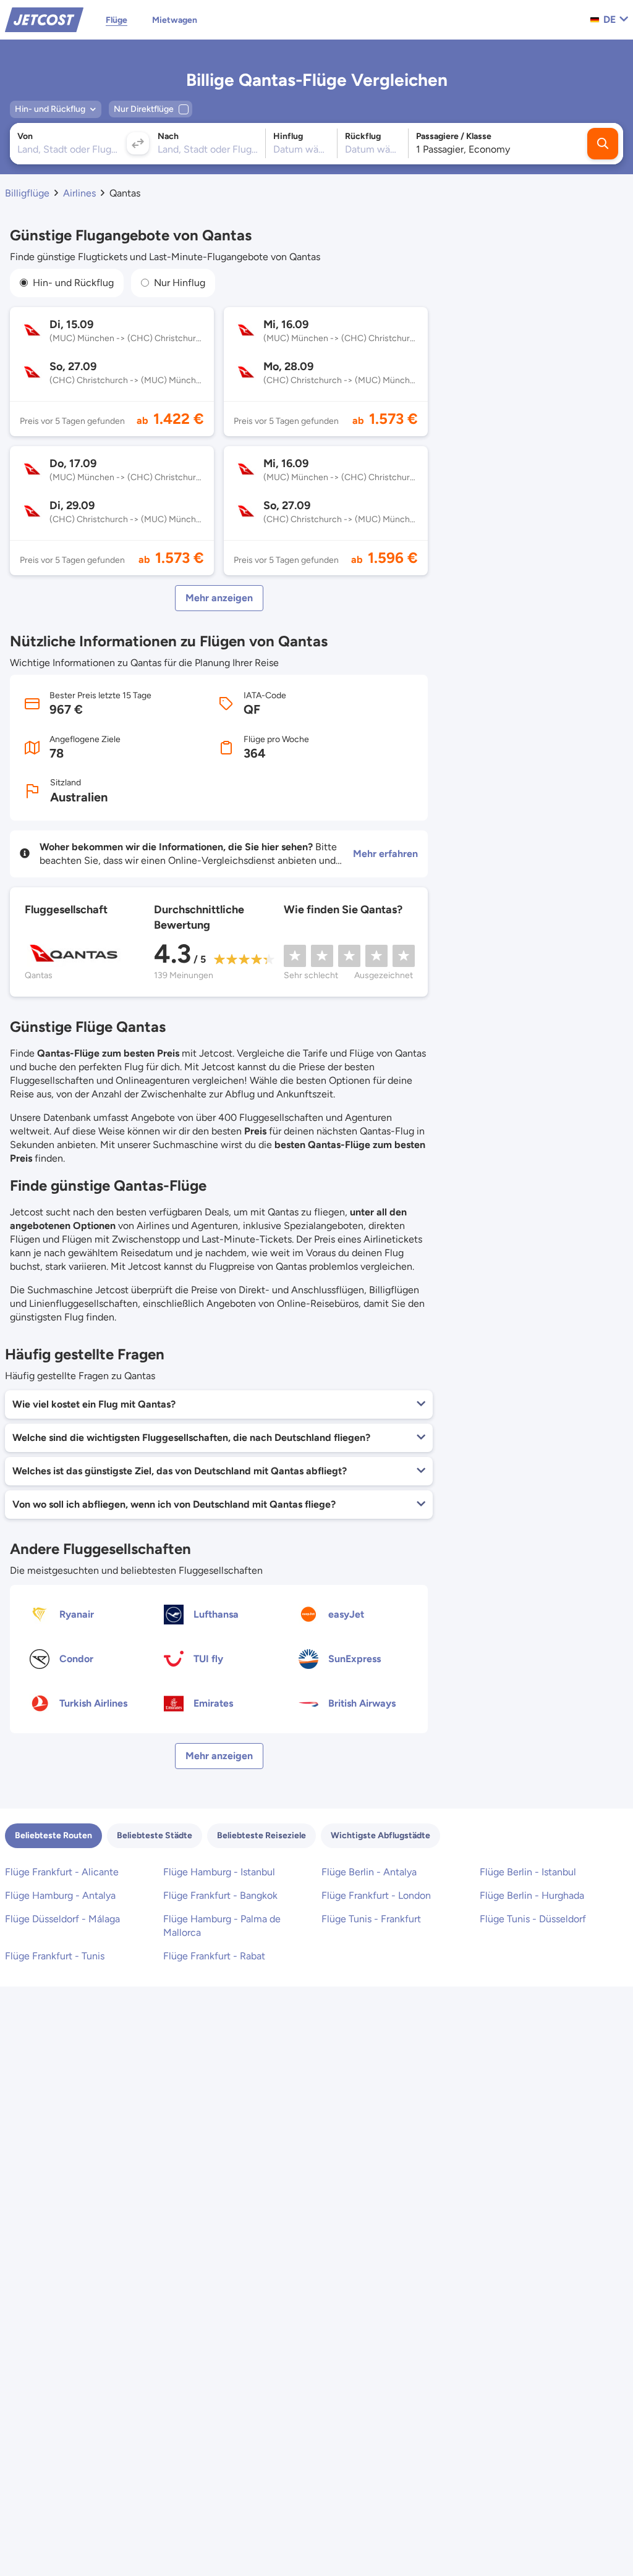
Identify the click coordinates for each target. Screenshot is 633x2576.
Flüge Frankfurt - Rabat (214, 1956)
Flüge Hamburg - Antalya (60, 1895)
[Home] (44, 19)
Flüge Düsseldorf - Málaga (62, 1919)
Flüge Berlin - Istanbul (528, 1872)
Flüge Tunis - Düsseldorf (533, 1919)
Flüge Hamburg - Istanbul (219, 1872)
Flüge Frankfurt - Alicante (62, 1872)
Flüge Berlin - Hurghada (532, 1895)
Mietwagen (175, 20)
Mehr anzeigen (219, 598)
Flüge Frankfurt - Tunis (55, 1956)
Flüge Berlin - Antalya (369, 1872)
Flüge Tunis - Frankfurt (371, 1919)
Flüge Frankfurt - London (376, 1895)
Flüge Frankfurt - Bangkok (220, 1895)
